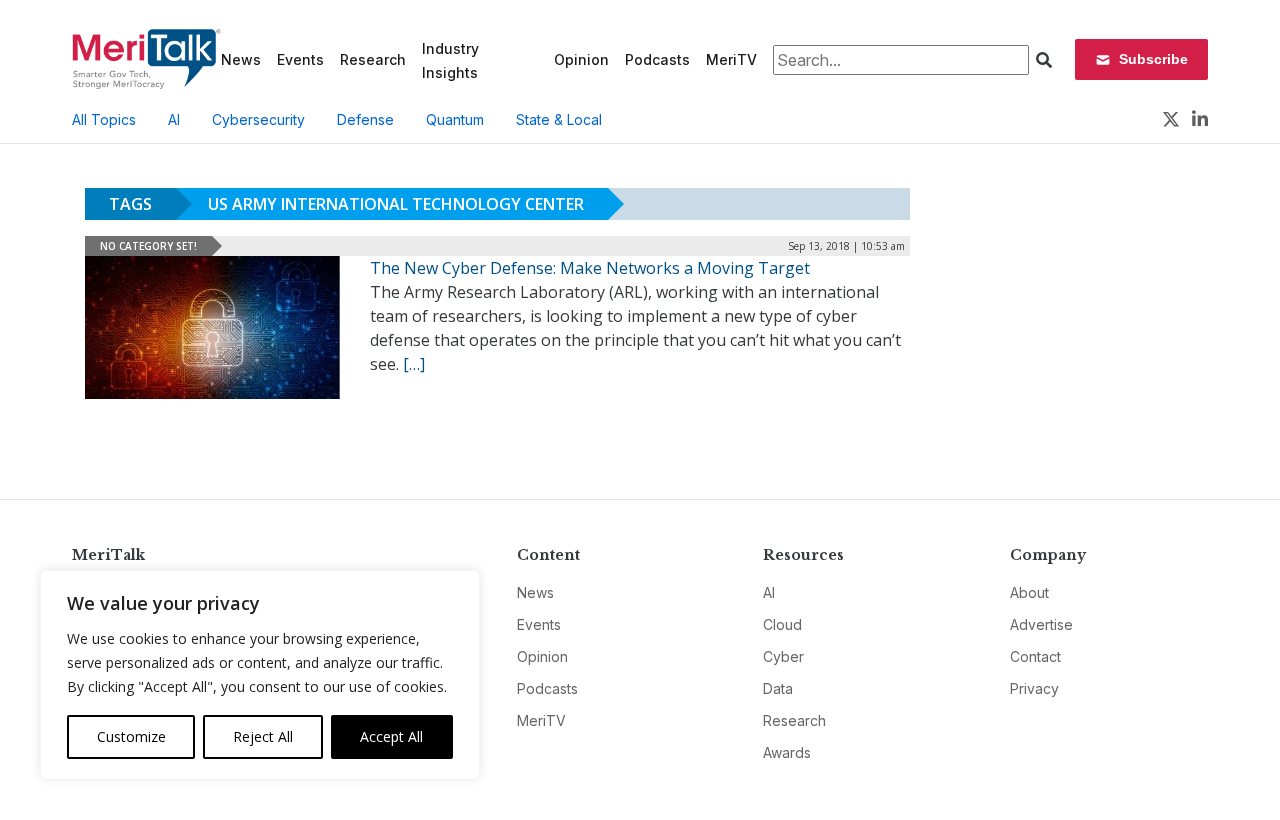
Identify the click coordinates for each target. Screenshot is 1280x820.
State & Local (559, 119)
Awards (787, 752)
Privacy (1034, 688)
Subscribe (1153, 59)
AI (174, 119)
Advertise (1041, 624)
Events (300, 59)
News (241, 59)
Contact (1035, 656)
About (1029, 592)
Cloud (782, 624)
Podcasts (657, 59)
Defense (365, 119)
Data (778, 688)
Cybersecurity (258, 119)
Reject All (263, 736)
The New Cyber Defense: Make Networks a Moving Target (590, 268)
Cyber (783, 656)
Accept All (391, 736)
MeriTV (731, 59)
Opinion (581, 59)
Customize (131, 736)
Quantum (455, 119)
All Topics (104, 119)
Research (373, 59)
